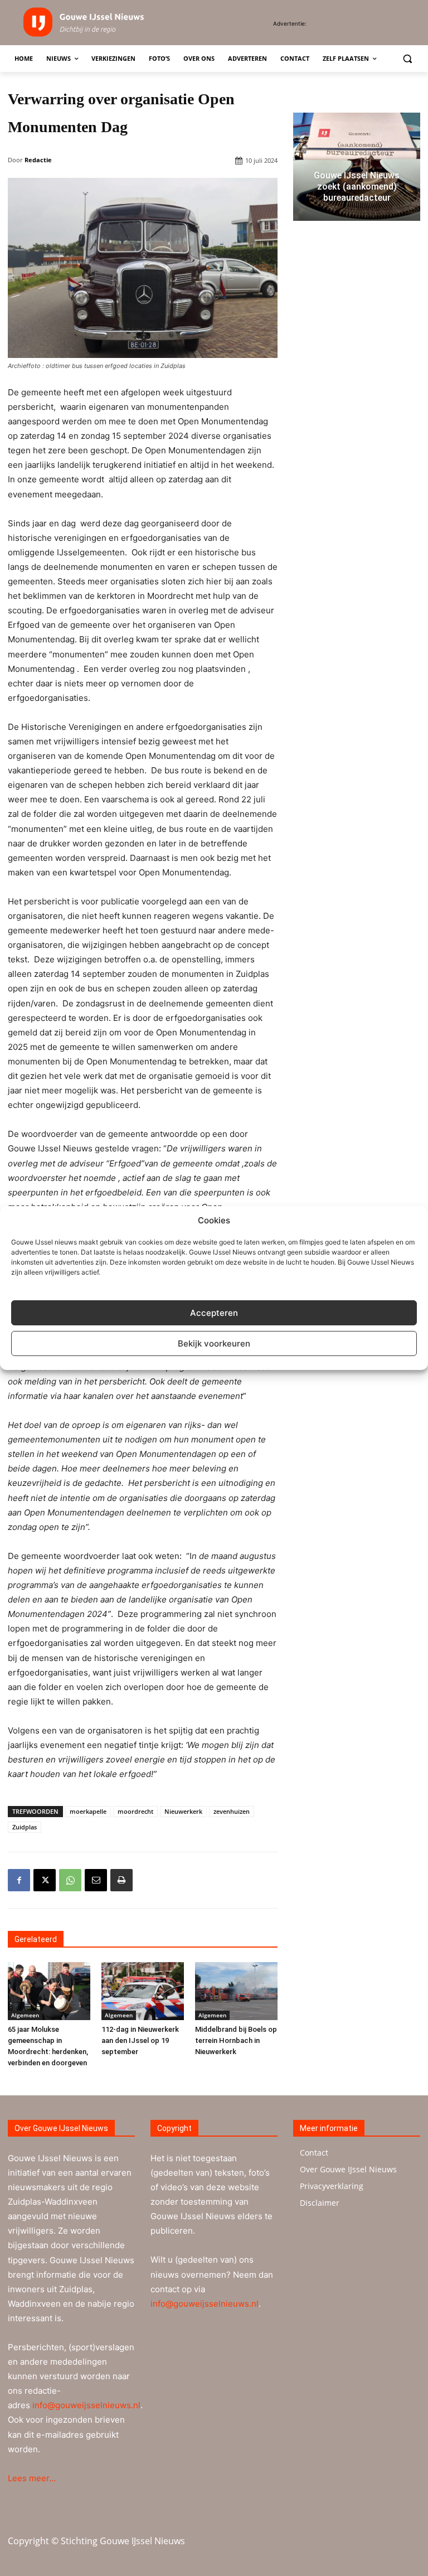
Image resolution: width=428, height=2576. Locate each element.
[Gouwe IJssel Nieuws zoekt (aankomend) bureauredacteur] (357, 167)
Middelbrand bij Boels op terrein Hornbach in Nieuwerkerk (236, 2040)
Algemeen (25, 2015)
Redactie (38, 160)
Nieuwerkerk (183, 1811)
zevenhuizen (232, 1811)
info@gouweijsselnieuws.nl (86, 2405)
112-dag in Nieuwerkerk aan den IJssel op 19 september (140, 2040)
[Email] (96, 1880)
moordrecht (135, 1811)
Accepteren (214, 1313)
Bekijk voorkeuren (214, 1343)
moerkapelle (88, 1811)
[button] (407, 59)
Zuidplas (25, 1827)
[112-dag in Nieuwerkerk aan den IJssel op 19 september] (143, 1991)
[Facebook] (19, 1880)
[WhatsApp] (70, 1880)
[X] (45, 1880)
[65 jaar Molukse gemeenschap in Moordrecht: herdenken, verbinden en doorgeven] (49, 1991)
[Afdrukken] (121, 1880)
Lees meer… (32, 2478)
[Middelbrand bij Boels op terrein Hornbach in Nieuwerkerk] (236, 1991)
